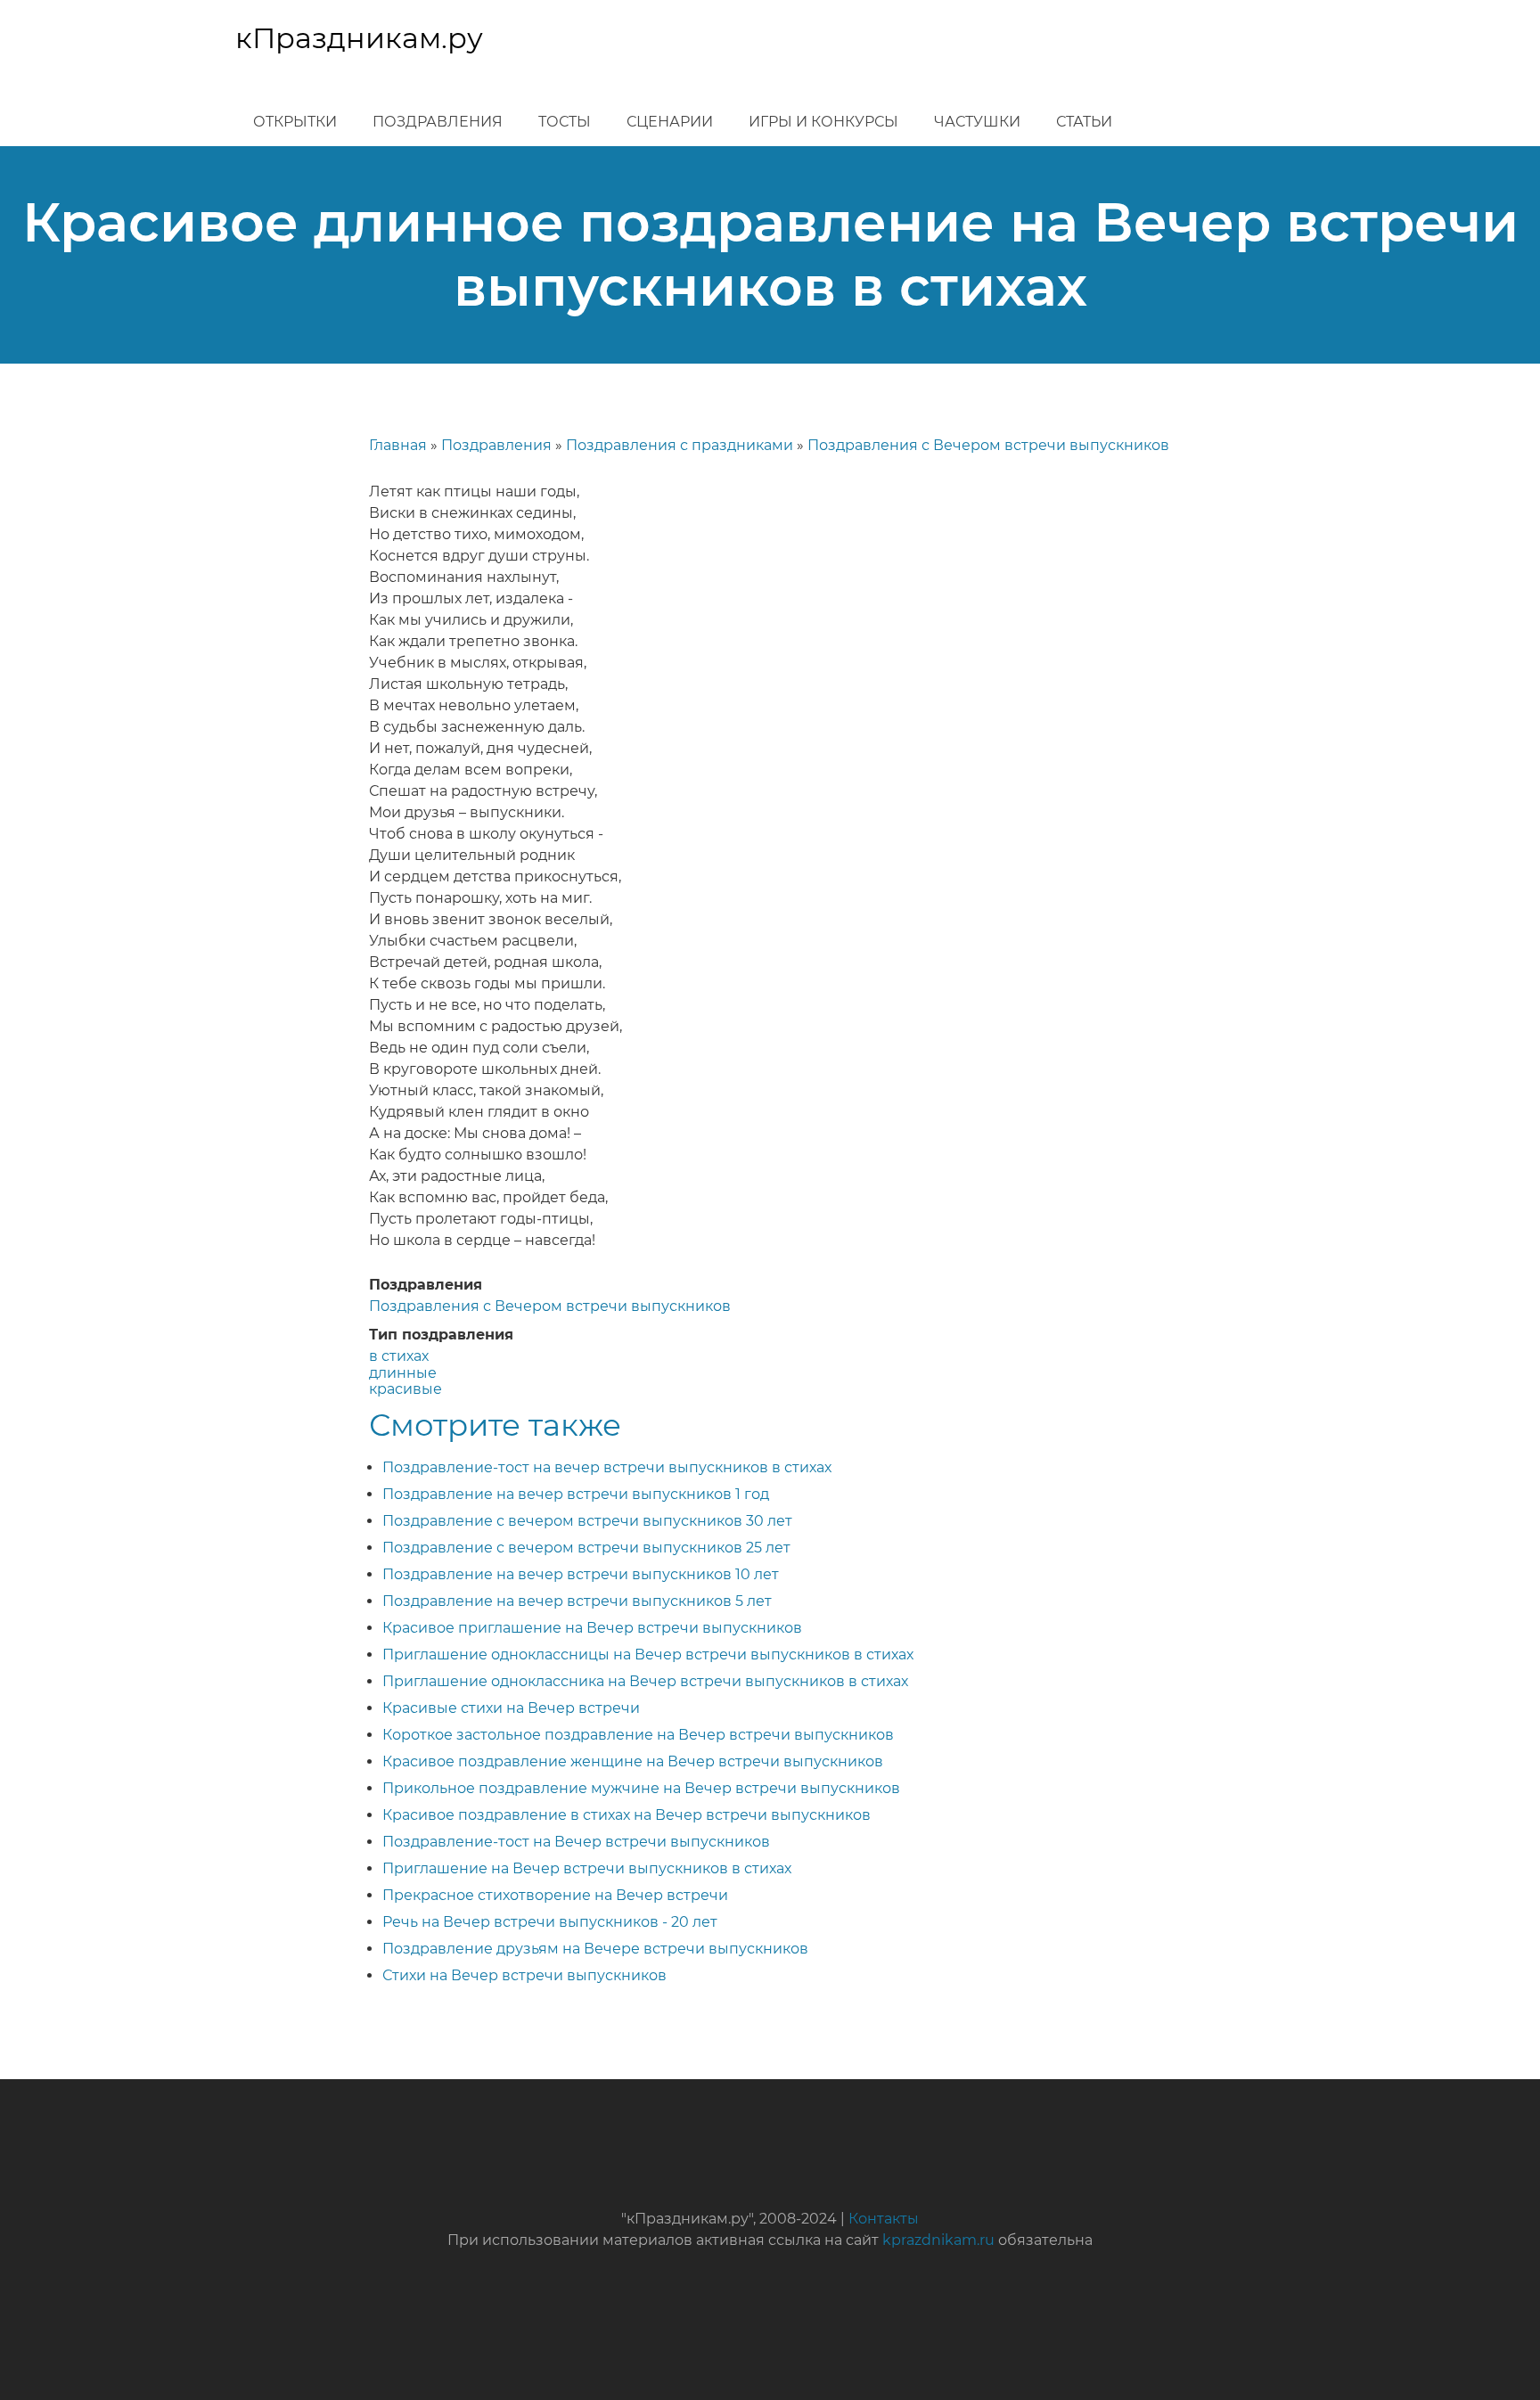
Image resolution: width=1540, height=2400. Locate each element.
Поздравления (438, 122)
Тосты (565, 122)
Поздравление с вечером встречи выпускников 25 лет (586, 1548)
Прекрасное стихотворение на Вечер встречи (555, 1895)
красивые (405, 1389)
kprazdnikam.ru (938, 2240)
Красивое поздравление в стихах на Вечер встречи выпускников (627, 1815)
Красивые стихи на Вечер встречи (511, 1708)
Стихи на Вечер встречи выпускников (524, 1975)
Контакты (884, 2219)
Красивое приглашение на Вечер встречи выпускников (592, 1628)
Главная (398, 445)
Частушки (977, 122)
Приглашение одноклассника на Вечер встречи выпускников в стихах (645, 1681)
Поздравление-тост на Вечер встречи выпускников (576, 1842)
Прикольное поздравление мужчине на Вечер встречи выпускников (641, 1788)
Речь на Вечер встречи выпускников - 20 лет (550, 1922)
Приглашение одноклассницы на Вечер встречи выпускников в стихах (648, 1655)
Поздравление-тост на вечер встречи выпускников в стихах (607, 1467)
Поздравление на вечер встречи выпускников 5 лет (577, 1601)
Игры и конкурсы (823, 122)
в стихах (399, 1356)
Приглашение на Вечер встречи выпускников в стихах (587, 1868)
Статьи (1084, 122)
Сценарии (670, 122)
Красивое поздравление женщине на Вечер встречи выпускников (633, 1761)
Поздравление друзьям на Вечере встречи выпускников (595, 1949)
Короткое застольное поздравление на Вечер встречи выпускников (638, 1735)
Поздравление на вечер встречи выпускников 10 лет (581, 1574)
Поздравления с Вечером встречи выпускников (988, 445)
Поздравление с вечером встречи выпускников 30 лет (587, 1521)
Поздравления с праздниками (680, 445)
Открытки (295, 122)
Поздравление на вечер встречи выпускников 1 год (576, 1494)
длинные (403, 1373)
